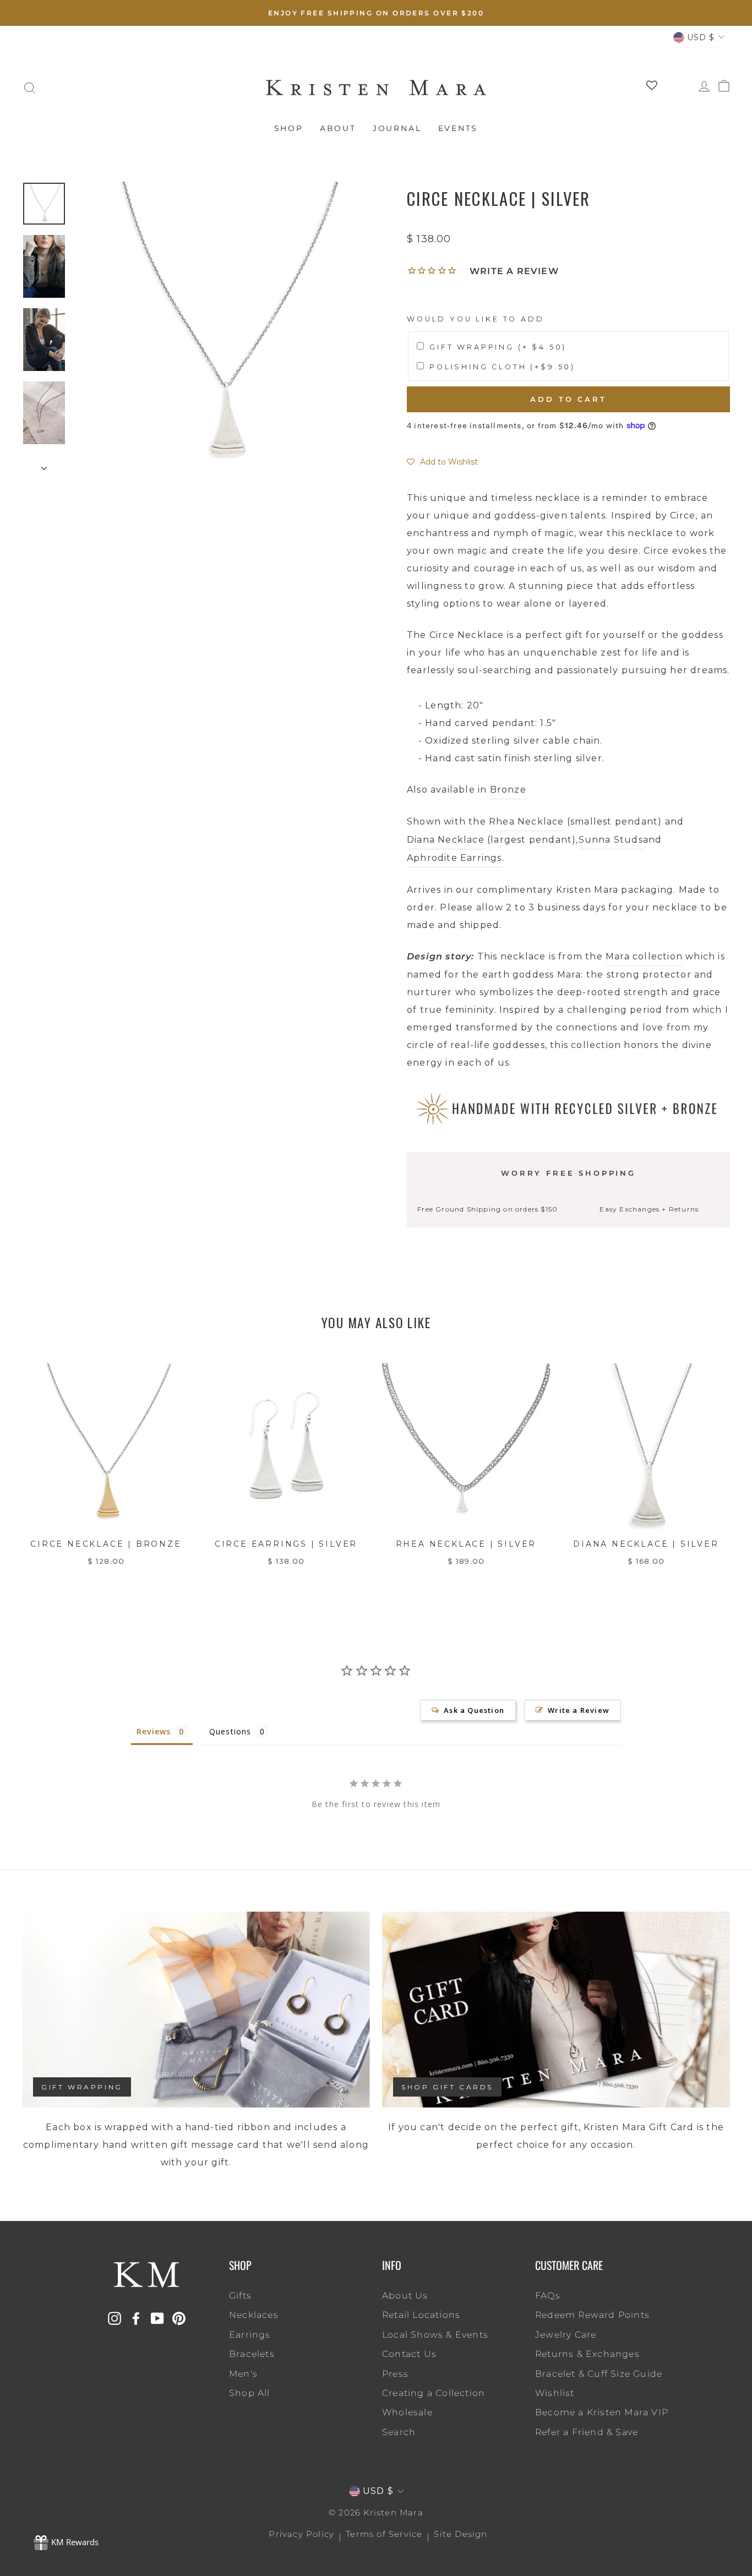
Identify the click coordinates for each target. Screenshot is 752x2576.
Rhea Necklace (527, 822)
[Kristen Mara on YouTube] (157, 2318)
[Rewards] (66, 2543)
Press (395, 2374)
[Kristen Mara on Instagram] (115, 2318)
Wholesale (407, 2412)
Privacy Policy (301, 2534)
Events (458, 128)
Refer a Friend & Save (587, 2432)
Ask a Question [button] (474, 1710)
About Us (405, 2296)
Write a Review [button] (579, 1710)
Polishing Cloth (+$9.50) (502, 367)
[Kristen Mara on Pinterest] (179, 2318)
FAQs (548, 2296)
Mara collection (644, 956)
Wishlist (555, 2393)
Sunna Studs (611, 840)
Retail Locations (421, 2315)
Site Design (461, 2534)
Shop (289, 128)
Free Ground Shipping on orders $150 (487, 1209)
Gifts (240, 2296)
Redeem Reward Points (592, 2315)
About (338, 128)
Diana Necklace (446, 840)
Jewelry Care (566, 2335)
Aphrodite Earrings (454, 858)
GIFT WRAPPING (82, 2087)
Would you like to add (476, 319)
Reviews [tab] (154, 1731)
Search (399, 2432)
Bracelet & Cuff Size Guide (599, 2374)
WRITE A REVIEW (514, 271)
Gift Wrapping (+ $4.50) (498, 347)
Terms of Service (384, 2534)
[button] (442, 462)
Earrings (250, 2335)
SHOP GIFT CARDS (447, 2087)
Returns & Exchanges (587, 2354)
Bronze (508, 790)
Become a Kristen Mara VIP (602, 2412)
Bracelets (252, 2354)
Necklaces (254, 2315)
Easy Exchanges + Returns (649, 1209)
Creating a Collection (434, 2393)
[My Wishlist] (648, 88)
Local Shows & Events (435, 2335)
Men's (243, 2374)
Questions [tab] (230, 1731)
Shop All (250, 2393)
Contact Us (409, 2354)
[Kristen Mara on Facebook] (136, 2318)
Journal (397, 128)
